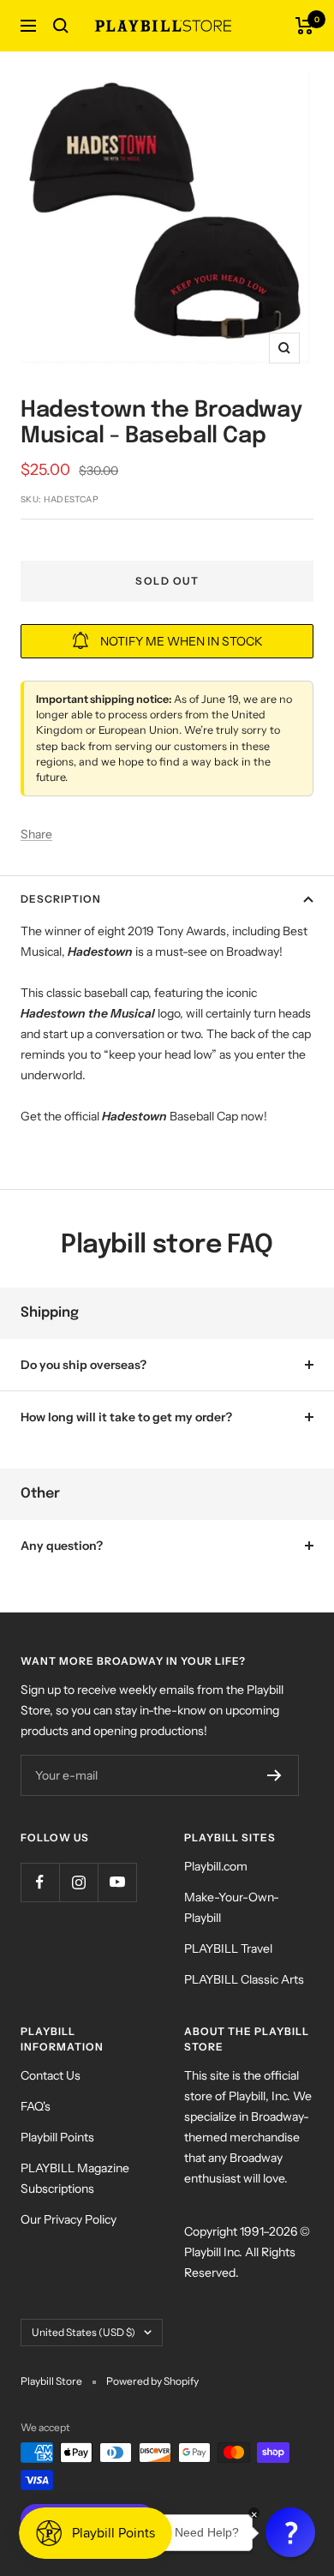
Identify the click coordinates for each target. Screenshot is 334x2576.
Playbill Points (57, 2137)
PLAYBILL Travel (228, 1949)
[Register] (274, 1775)
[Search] (61, 26)
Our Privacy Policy (69, 2219)
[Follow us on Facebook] (40, 1882)
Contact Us (51, 2075)
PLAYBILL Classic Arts (244, 1979)
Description (61, 899)
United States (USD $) (83, 2332)
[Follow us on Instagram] (78, 1882)
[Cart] (304, 26)
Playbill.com (216, 1866)
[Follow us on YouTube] (117, 1882)
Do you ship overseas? (83, 1365)
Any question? (62, 1546)
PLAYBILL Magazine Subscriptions (75, 2178)
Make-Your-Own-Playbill (232, 1907)
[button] (290, 2532)
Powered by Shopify (152, 2381)
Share (36, 834)
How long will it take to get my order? (126, 1417)
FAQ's (36, 2106)
